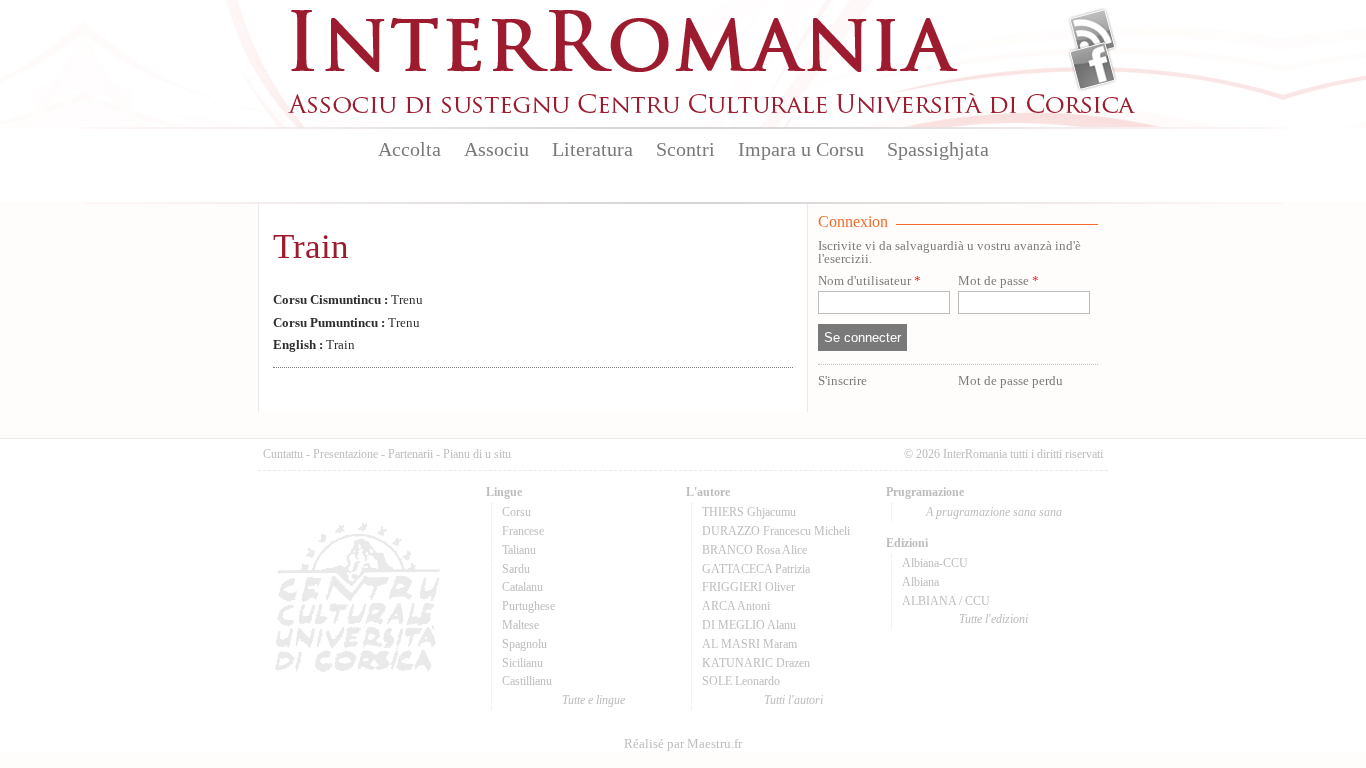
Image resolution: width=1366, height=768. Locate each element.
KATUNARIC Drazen (756, 663)
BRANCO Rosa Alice (754, 550)
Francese (523, 531)
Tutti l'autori (793, 700)
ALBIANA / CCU (946, 601)
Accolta (409, 149)
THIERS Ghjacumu (749, 512)
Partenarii (410, 454)
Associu (496, 149)
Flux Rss (1092, 33)
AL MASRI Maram (749, 644)
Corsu (516, 512)
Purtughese (528, 606)
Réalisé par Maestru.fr (683, 744)
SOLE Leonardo (741, 681)
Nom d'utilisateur (869, 281)
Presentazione (345, 454)
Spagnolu (524, 644)
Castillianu (527, 681)
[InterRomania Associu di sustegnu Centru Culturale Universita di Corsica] (713, 110)
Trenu (348, 300)
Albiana (920, 582)
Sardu (516, 569)
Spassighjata (938, 149)
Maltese (520, 625)
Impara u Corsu (801, 149)
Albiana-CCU (935, 563)
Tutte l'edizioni (993, 619)
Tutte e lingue (593, 700)
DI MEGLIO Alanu (749, 625)
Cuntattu (283, 454)
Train (311, 246)
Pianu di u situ (477, 454)
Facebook (1092, 66)
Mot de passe (998, 281)
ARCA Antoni (736, 606)
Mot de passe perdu (1010, 381)
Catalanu (522, 587)
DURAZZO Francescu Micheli (776, 531)
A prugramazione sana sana (994, 512)
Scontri (685, 149)
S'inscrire (842, 381)
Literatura (592, 149)
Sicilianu (522, 663)
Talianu (519, 550)
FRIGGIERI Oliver (748, 587)
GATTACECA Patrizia (756, 569)
